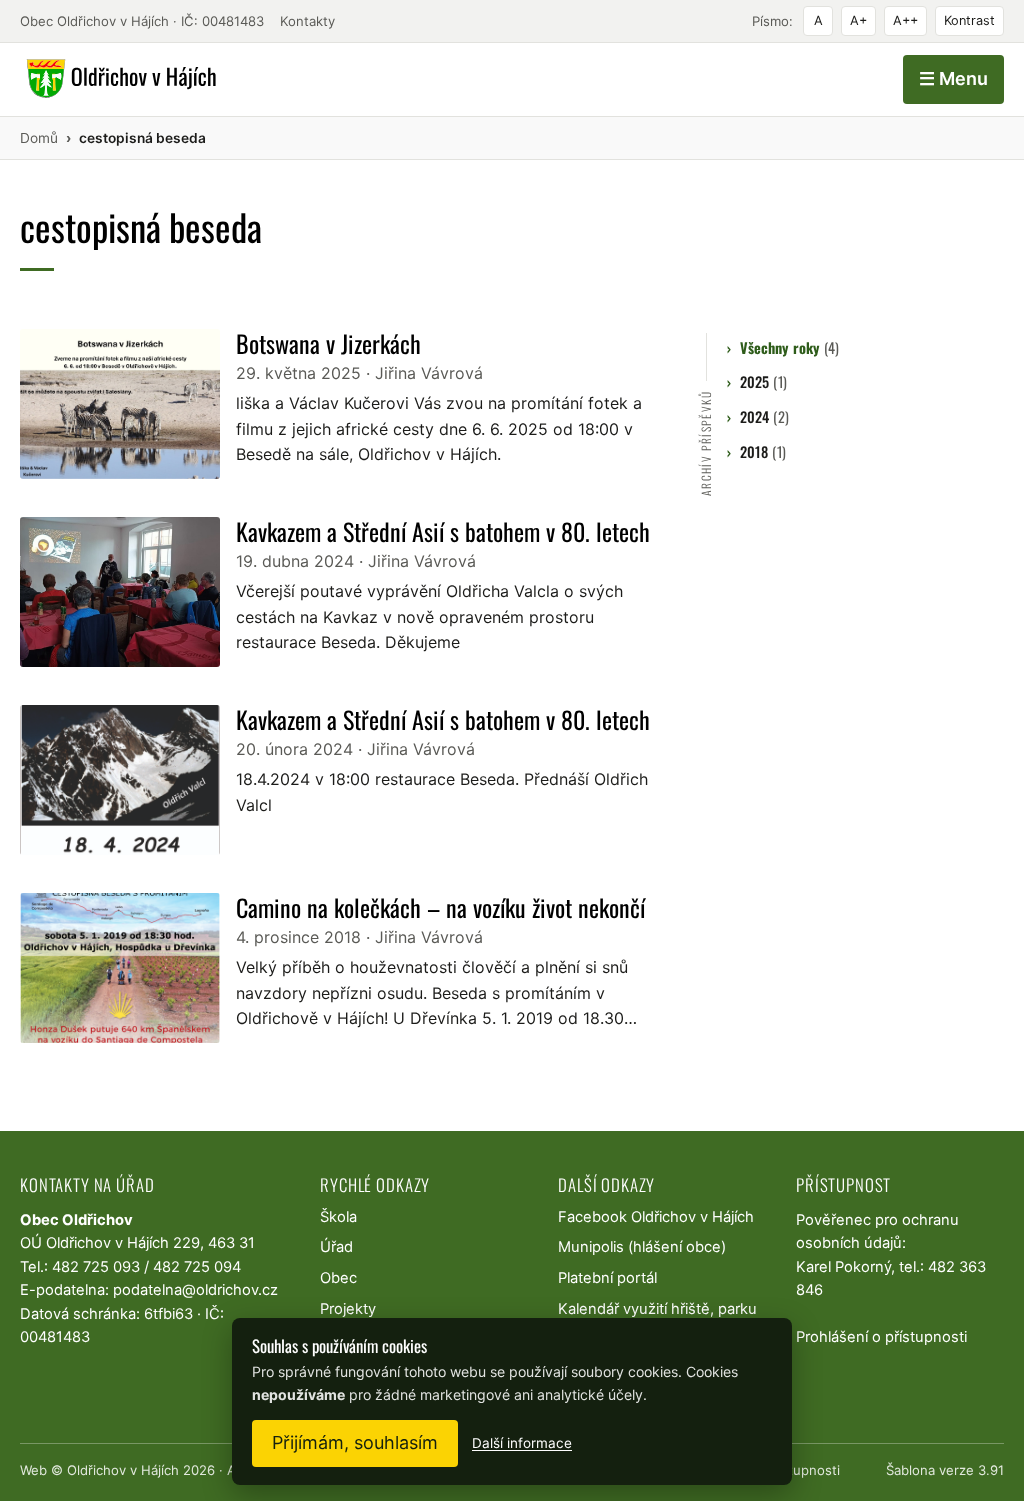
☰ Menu (953, 78)
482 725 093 (96, 1267)
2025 (763, 381)
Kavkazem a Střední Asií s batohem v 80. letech (443, 531)
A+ (858, 20)
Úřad (336, 1247)
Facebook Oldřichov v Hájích (656, 1217)
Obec (338, 1278)
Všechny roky (789, 347)
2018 (762, 451)
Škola (338, 1217)
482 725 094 (197, 1267)
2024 (764, 416)
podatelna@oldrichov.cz (195, 1290)
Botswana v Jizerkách (328, 343)
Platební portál (607, 1278)
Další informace (522, 1443)
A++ (905, 20)
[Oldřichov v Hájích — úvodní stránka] (118, 79)
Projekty (348, 1309)
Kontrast (969, 20)
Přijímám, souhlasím (355, 1442)
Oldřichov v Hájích (123, 1470)
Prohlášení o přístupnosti (881, 1337)
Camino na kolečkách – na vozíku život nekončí (440, 907)
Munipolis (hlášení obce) (642, 1247)
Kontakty (307, 21)
